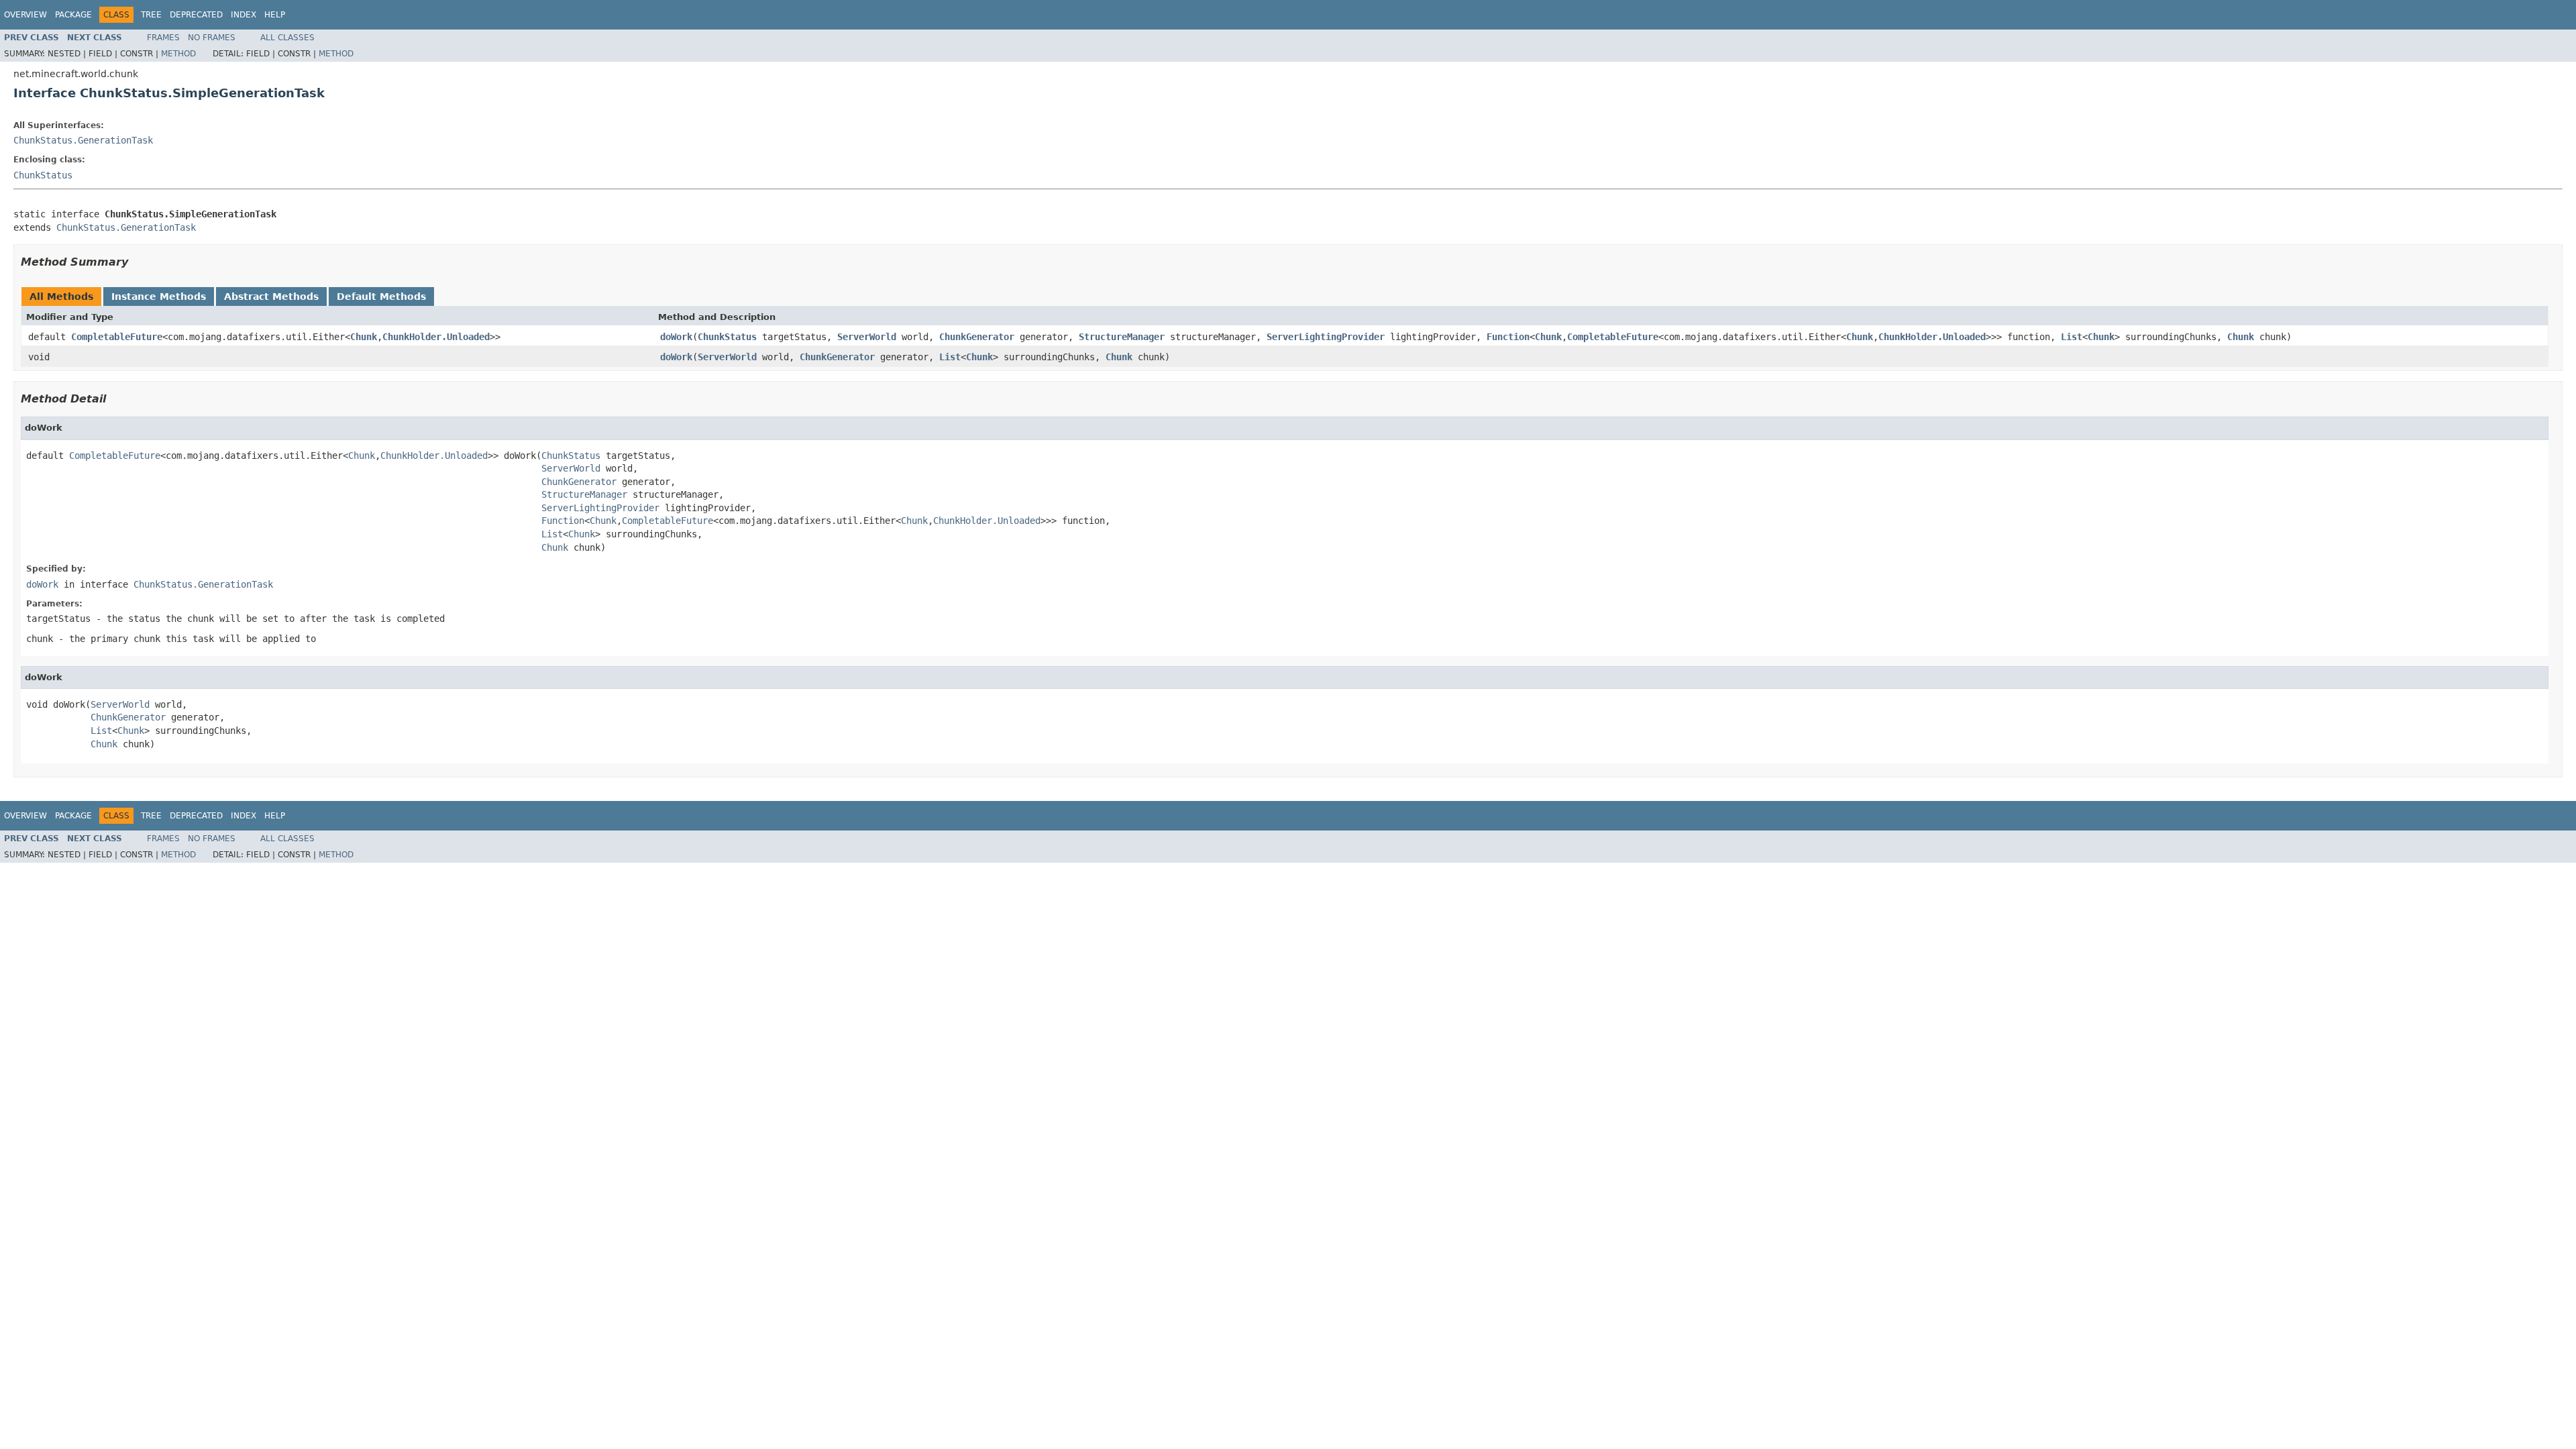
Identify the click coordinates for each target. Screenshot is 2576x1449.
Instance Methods (159, 297)
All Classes (287, 38)
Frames (163, 38)
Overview (25, 15)
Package (73, 15)
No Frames (212, 38)
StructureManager (1122, 337)
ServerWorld (867, 337)
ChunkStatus (43, 175)
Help (275, 15)
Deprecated (196, 15)
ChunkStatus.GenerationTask (83, 140)
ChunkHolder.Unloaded (436, 337)
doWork (676, 337)
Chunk (364, 337)
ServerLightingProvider (1326, 337)
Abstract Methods (271, 297)
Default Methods (381, 297)
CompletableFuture (117, 337)
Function (1508, 337)
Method (178, 54)
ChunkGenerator (977, 337)
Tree (151, 15)
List (2072, 337)
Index (244, 15)
